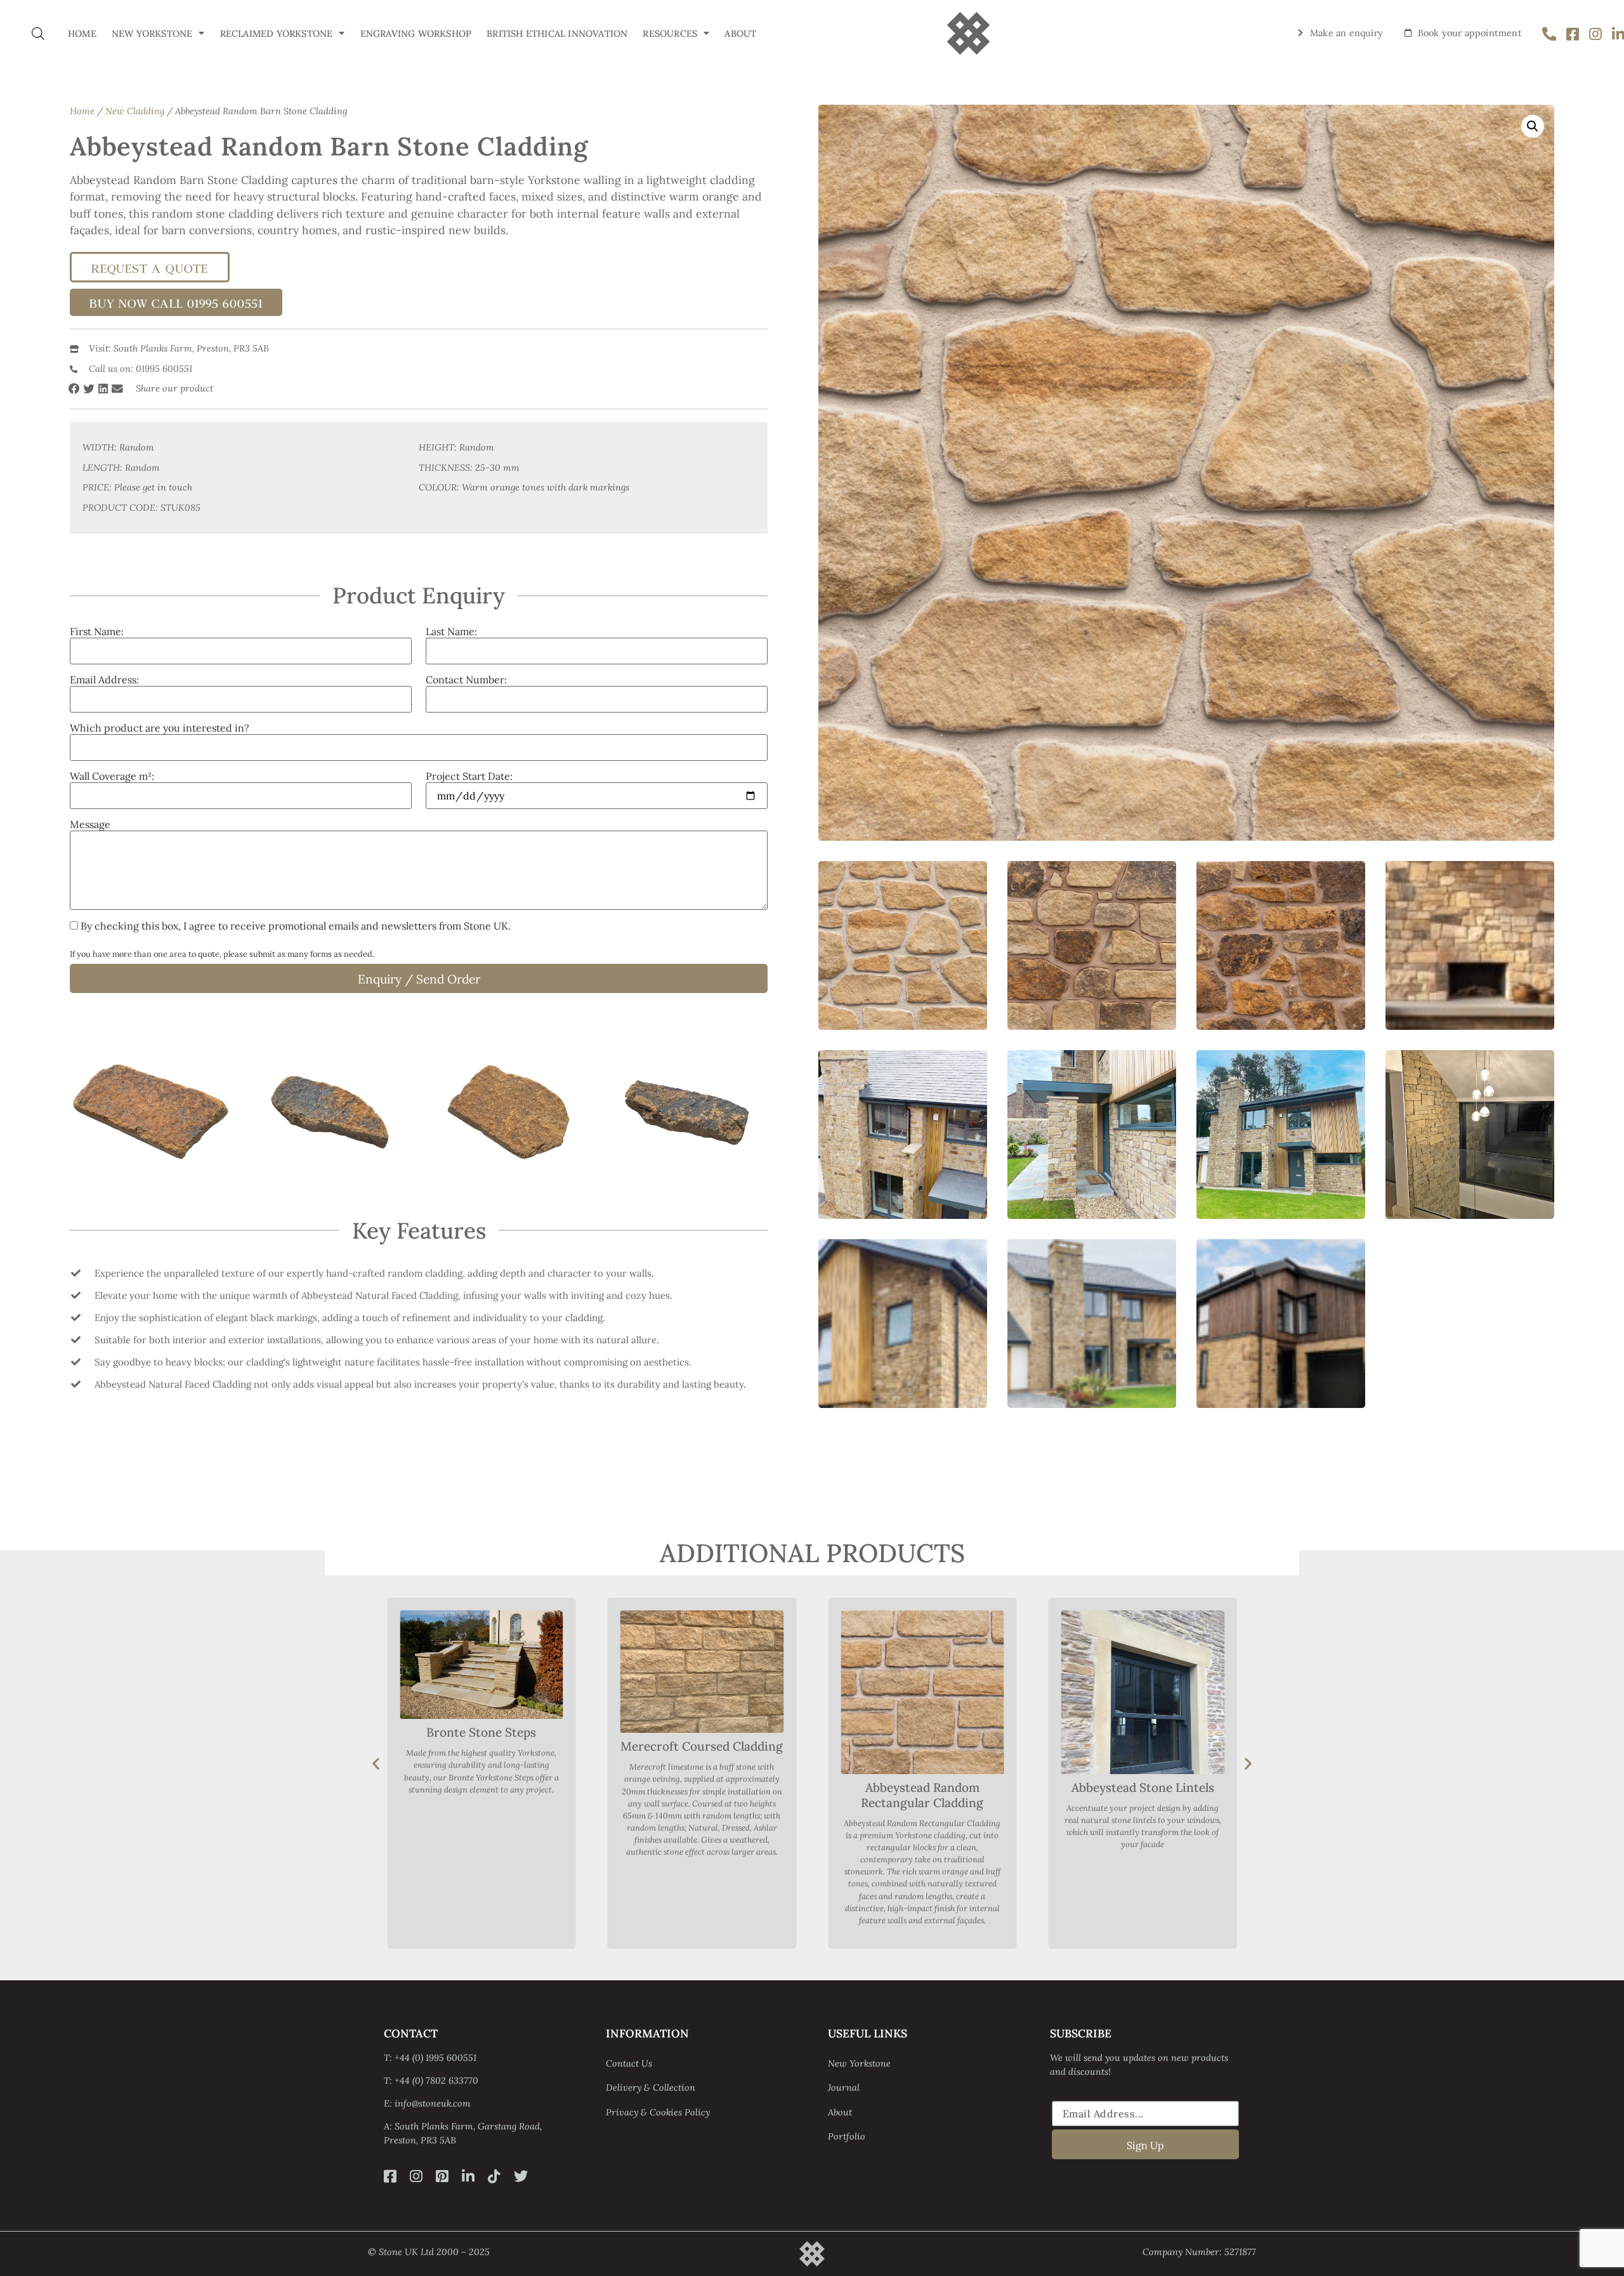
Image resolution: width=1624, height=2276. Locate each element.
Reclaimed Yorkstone (277, 34)
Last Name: (451, 631)
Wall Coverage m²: (112, 776)
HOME (82, 34)
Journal (844, 2088)
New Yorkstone (152, 34)
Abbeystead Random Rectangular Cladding (702, 1795)
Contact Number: (466, 680)
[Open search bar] (38, 33)
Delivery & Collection (651, 2088)
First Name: (97, 631)
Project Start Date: (469, 776)
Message (90, 824)
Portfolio (847, 2136)
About (840, 2112)
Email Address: (104, 680)
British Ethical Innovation (557, 34)
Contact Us (629, 2063)
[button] (75, 389)
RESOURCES (670, 34)
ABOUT (740, 34)
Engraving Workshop (416, 34)
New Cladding (135, 111)
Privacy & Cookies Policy (658, 2112)
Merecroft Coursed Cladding (481, 1746)
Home (82, 111)
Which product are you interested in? (160, 728)
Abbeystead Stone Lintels (922, 1787)
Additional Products (812, 1553)
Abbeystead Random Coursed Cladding (1143, 1740)
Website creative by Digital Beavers (1090, 2181)
